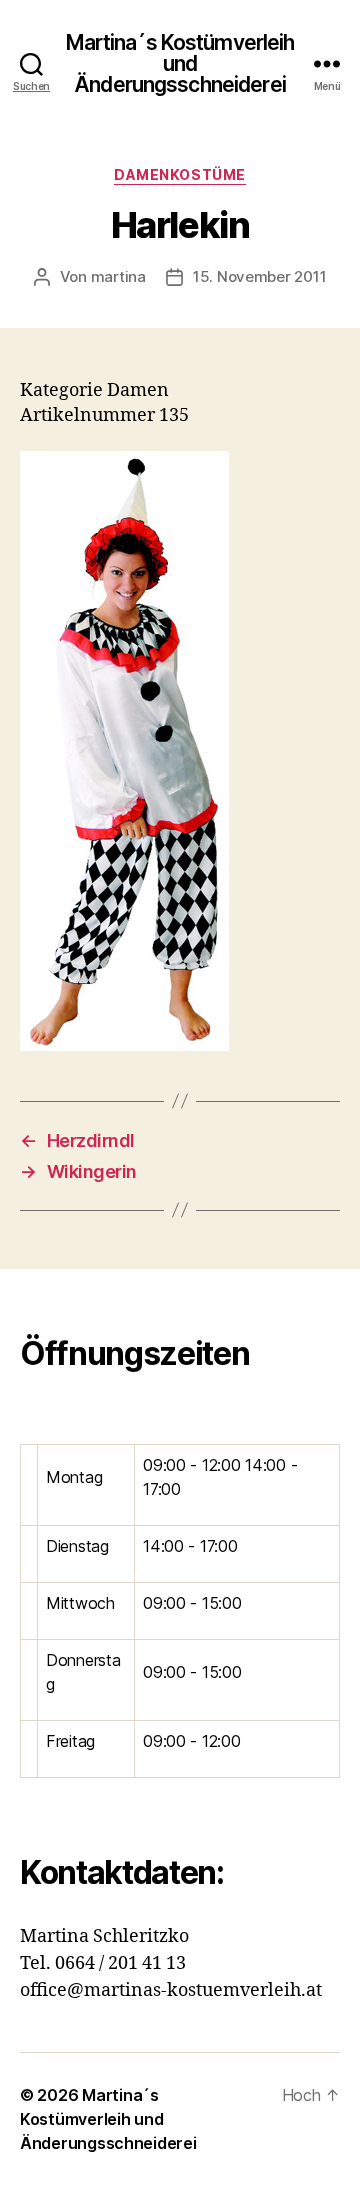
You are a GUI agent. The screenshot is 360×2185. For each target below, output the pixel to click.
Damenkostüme (179, 174)
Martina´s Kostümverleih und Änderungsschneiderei (180, 63)
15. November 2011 (260, 276)
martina (118, 276)
